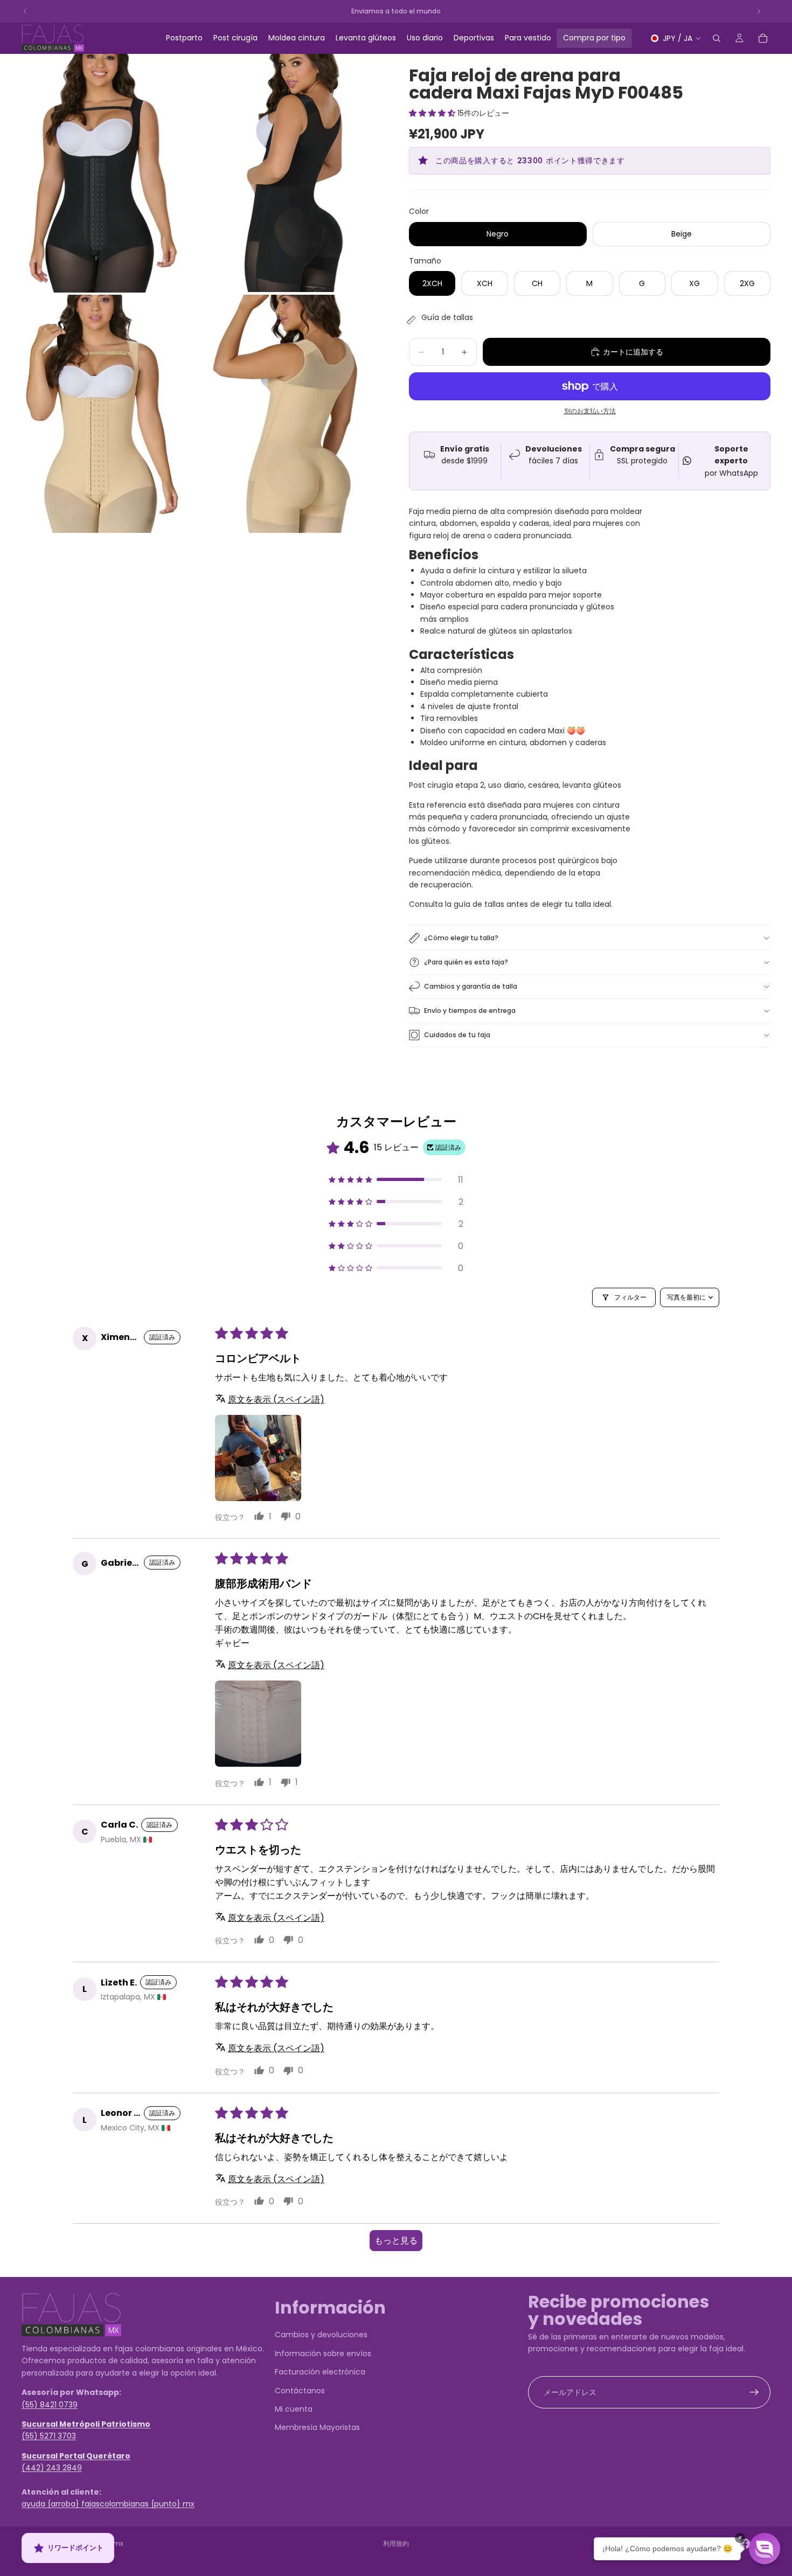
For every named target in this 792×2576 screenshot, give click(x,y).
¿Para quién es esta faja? (466, 962)
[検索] (717, 38)
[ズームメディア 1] (95, 173)
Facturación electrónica (320, 2372)
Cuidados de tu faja (457, 1035)
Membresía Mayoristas (317, 2428)
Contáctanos (300, 2391)
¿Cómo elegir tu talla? (461, 938)
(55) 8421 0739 (50, 2405)
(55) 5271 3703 (49, 2436)
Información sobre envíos (323, 2353)
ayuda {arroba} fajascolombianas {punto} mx (108, 2504)
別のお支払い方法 (590, 411)
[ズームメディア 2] (288, 173)
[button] (433, 113)
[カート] (763, 38)
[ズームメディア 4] (288, 414)
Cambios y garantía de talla (471, 986)
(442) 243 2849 (52, 2468)
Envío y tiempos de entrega (470, 1011)
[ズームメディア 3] (95, 414)
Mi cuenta (294, 2409)
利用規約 (396, 2543)
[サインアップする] (754, 2392)
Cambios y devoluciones (321, 2335)
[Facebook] (745, 2544)
